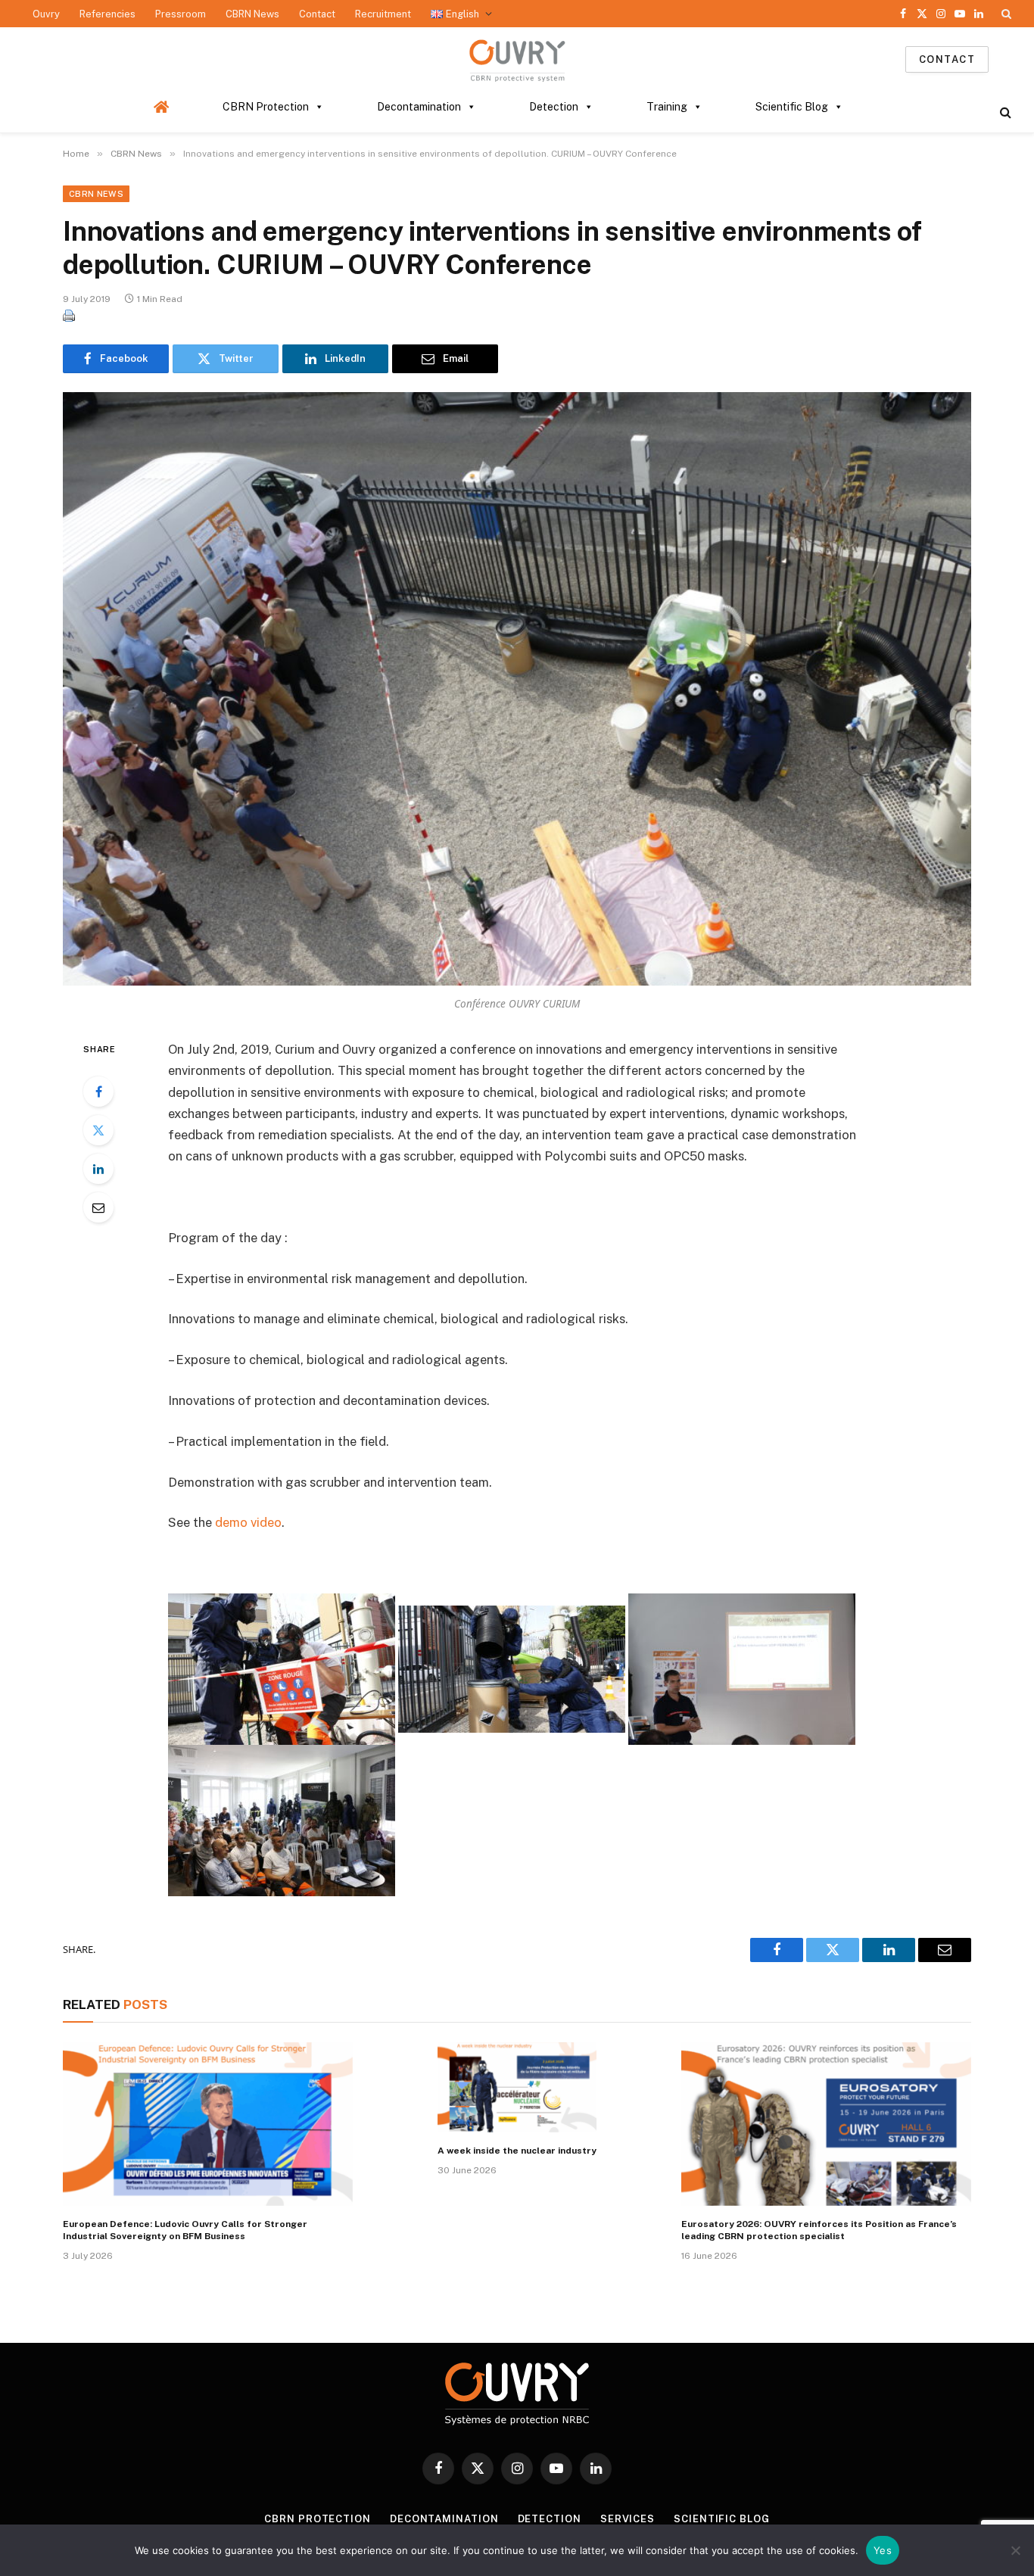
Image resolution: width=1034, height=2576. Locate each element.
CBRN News (252, 14)
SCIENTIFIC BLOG (722, 2519)
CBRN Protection (266, 107)
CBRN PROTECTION (318, 2519)
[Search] (1005, 14)
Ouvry (46, 14)
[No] (1015, 2550)
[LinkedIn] (98, 1169)
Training (667, 107)
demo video (248, 1522)
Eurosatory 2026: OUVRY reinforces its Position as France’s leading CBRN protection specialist (819, 2230)
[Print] (69, 317)
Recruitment (383, 14)
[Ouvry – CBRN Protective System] (517, 59)
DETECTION (550, 2519)
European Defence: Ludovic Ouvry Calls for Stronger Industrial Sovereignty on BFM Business (185, 2230)
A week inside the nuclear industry (517, 2151)
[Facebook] (98, 1092)
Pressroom (181, 14)
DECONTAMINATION (444, 2519)
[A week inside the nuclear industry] (517, 2087)
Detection (554, 107)
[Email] (98, 1207)
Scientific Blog (792, 107)
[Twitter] (98, 1130)
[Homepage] (162, 107)
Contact (317, 14)
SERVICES (628, 2519)
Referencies (107, 14)
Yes (883, 2550)
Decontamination (419, 107)
